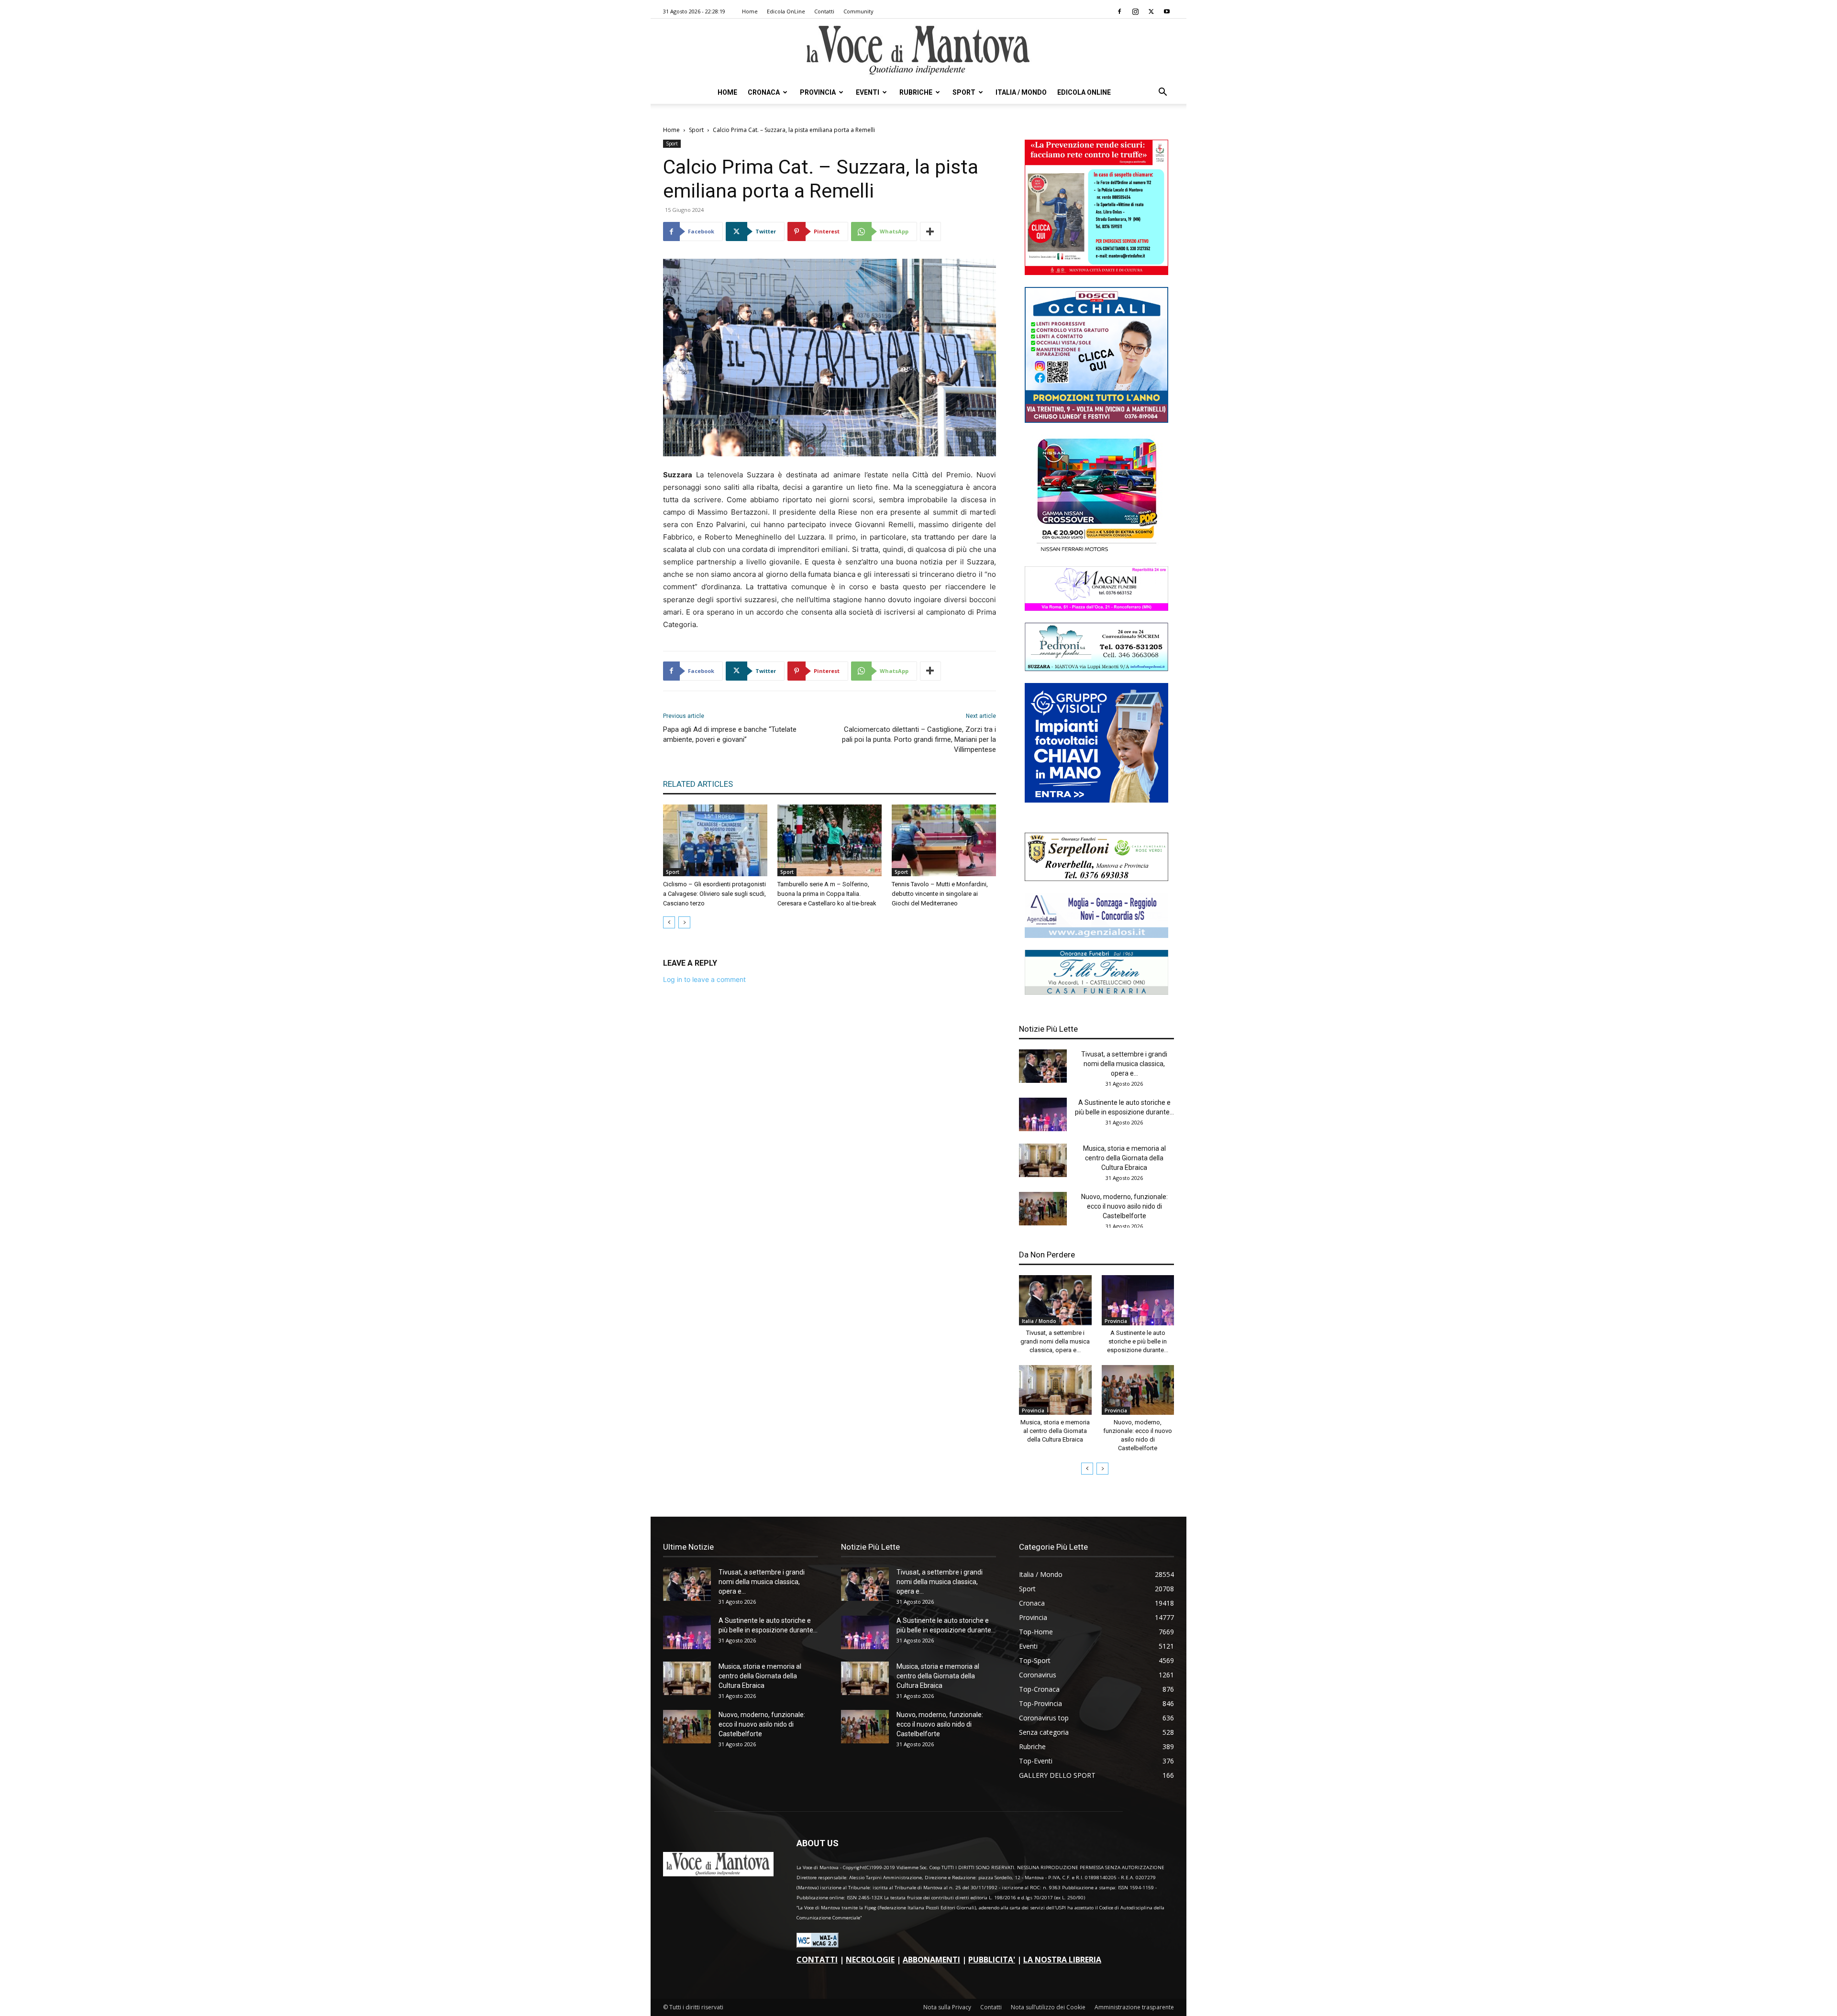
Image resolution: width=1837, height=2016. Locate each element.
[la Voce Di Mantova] (918, 50)
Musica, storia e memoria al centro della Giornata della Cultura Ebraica (1124, 1158)
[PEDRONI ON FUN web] (1096, 668)
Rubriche (916, 92)
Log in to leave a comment (704, 979)
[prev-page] (669, 922)
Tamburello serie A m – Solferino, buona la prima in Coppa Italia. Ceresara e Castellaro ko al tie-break (827, 894)
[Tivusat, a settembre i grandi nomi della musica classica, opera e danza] (1043, 1066)
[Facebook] (1119, 11)
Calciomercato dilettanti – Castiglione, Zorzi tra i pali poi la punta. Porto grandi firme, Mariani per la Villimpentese (919, 739)
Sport (964, 92)
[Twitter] (1151, 11)
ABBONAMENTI (931, 1960)
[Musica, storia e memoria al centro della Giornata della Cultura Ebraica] (1043, 1160)
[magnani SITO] (1096, 608)
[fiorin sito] (1096, 992)
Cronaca (764, 92)
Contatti (824, 11)
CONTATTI (817, 1960)
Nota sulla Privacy (947, 2007)
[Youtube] (1167, 11)
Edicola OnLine (786, 11)
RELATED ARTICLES (698, 784)
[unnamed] (1096, 935)
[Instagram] (1135, 11)
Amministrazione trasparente (1134, 2007)
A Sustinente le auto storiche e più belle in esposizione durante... (1138, 1341)
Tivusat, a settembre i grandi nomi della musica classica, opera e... (1124, 1064)
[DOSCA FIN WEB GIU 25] (1096, 420)
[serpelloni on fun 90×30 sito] (1096, 878)
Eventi (868, 92)
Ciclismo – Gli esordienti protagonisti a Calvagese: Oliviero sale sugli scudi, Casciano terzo (714, 894)
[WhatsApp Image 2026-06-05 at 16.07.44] (1096, 552)
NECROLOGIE (870, 1960)
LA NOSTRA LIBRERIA (1062, 1960)
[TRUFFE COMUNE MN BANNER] (1096, 272)
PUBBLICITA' (992, 1960)
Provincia (818, 92)
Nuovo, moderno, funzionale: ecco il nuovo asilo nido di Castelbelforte (1124, 1206)
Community (858, 11)
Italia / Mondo (1021, 92)
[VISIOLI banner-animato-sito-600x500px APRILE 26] (1096, 800)
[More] (930, 231)
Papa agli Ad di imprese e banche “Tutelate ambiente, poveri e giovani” (730, 734)
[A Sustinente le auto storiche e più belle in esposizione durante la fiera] (1043, 1114)
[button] (1162, 93)
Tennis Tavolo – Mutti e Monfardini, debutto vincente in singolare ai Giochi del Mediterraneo (940, 894)
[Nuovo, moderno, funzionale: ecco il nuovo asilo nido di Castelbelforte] (1043, 1209)
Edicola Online (1084, 92)
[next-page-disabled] (684, 922)
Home (750, 11)
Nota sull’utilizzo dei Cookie (1048, 2007)
